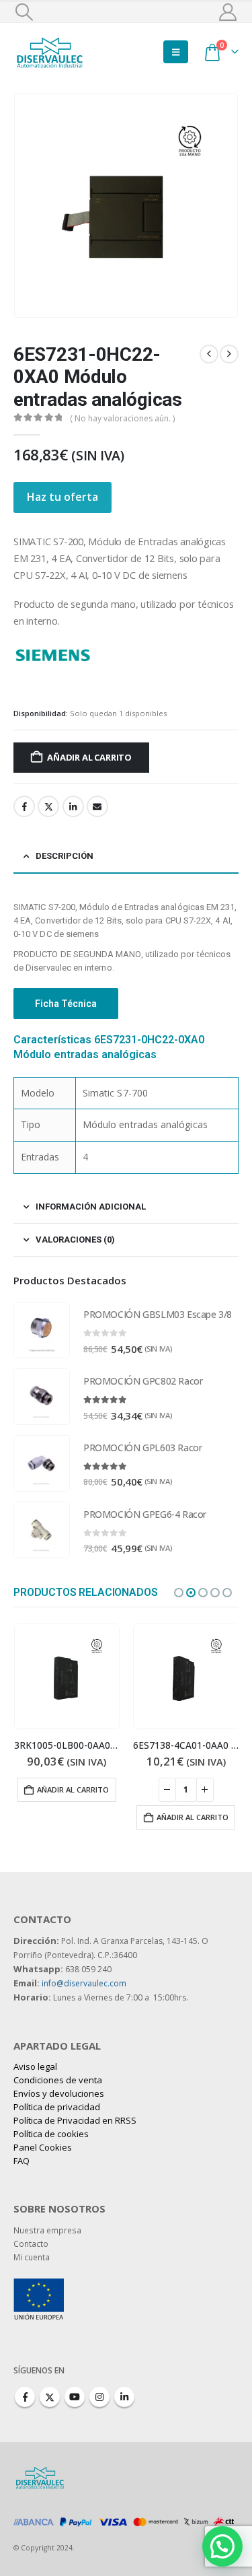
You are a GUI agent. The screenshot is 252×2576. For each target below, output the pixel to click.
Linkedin (124, 2397)
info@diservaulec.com (84, 1983)
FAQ (22, 2161)
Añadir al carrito (89, 757)
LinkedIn (73, 806)
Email (97, 806)
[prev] (209, 354)
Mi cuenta (32, 2257)
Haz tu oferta (62, 497)
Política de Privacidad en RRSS (75, 2120)
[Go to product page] (42, 1330)
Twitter (48, 806)
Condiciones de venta (58, 2080)
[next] (229, 354)
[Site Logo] (50, 51)
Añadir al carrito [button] (73, 1789)
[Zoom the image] (39, 2285)
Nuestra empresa (47, 2230)
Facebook (24, 806)
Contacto (31, 2243)
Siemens (113, 654)
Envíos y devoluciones (59, 2093)
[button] (24, 12)
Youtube (75, 2397)
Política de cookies (51, 2134)
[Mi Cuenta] (228, 12)
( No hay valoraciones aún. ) (122, 418)
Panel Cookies (43, 2147)
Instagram (99, 2397)
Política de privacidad (57, 2107)
